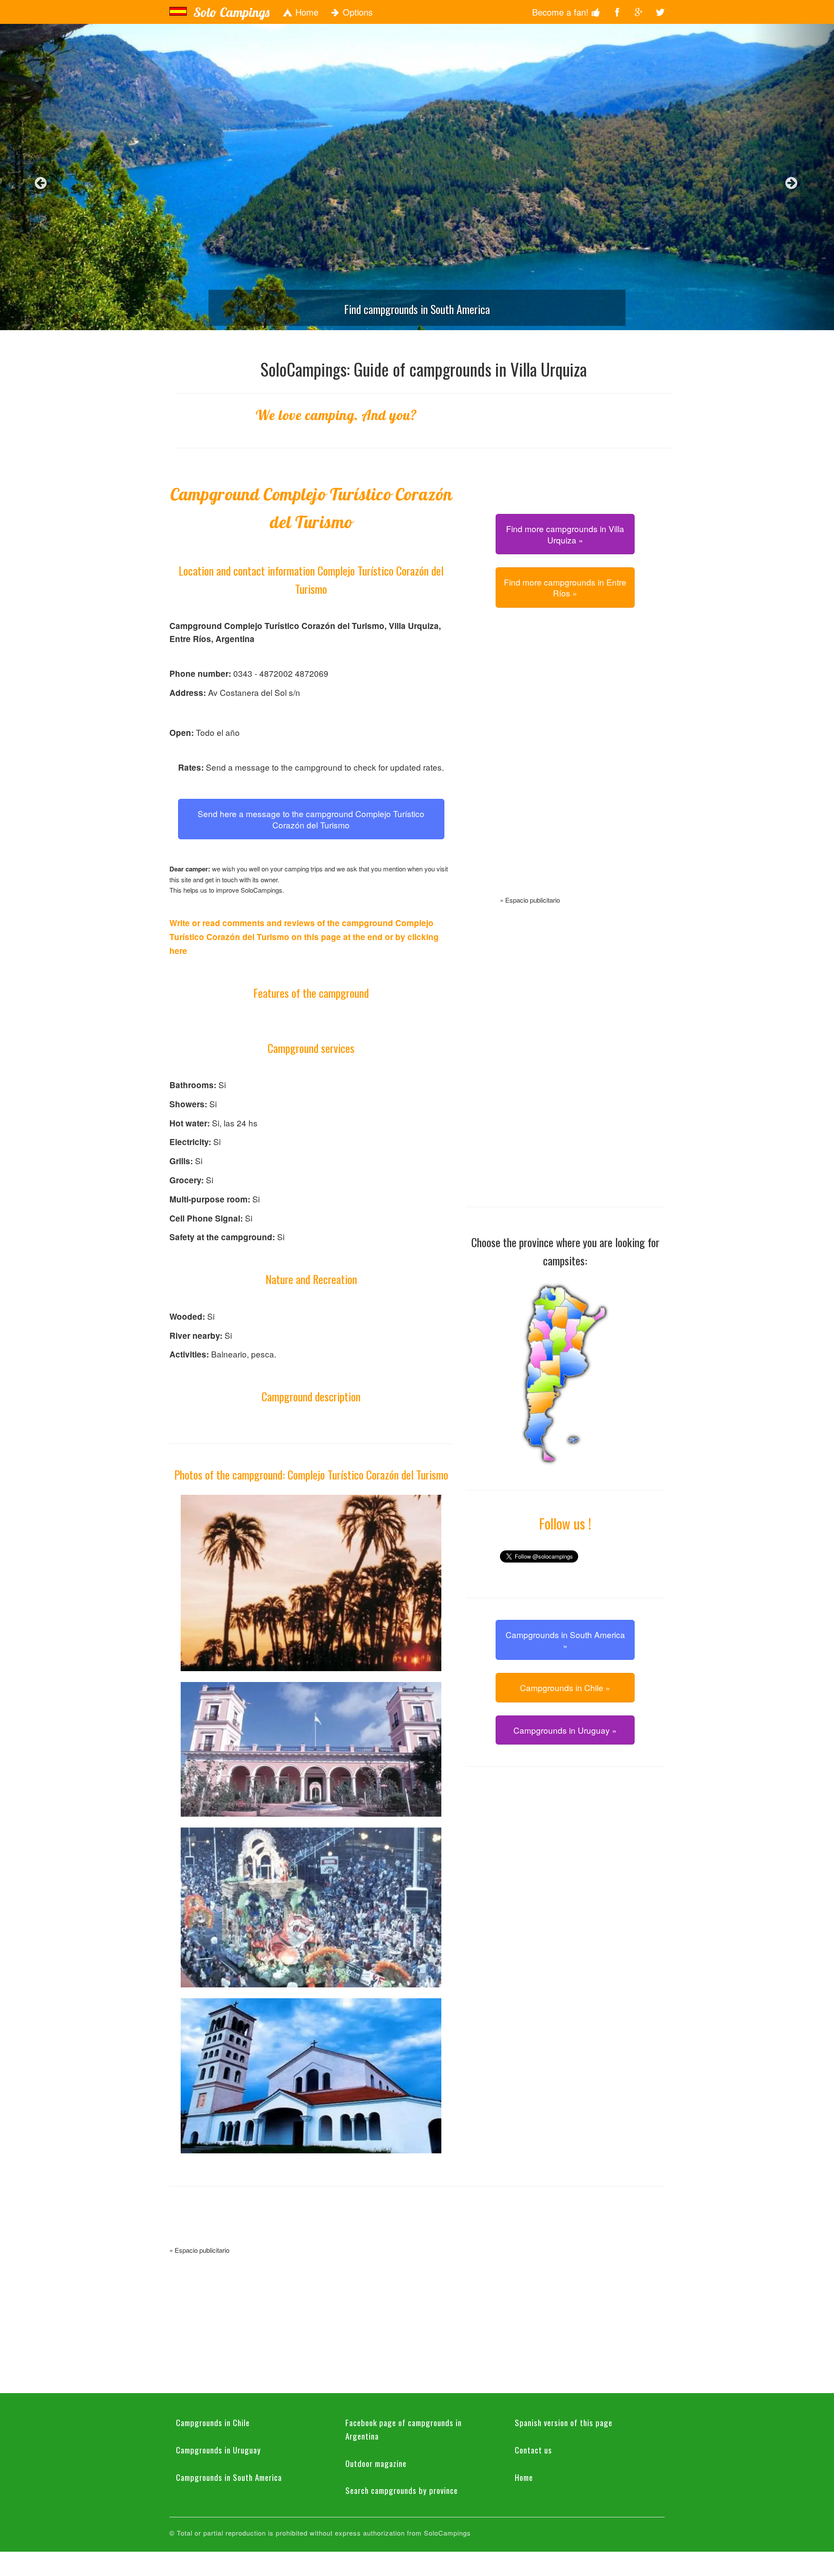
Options (356, 12)
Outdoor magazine (376, 2463)
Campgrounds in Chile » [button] (565, 1687)
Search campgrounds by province (402, 2490)
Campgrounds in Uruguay (218, 2450)
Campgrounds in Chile (213, 2422)
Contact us (533, 2450)
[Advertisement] (565, 762)
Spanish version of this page (564, 2422)
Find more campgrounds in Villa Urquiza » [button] (565, 534)
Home (306, 12)
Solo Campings (231, 12)
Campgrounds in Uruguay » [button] (565, 1730)
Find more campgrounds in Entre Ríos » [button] (565, 587)
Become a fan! (562, 12)
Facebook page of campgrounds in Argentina (404, 2429)
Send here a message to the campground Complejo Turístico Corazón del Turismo (311, 819)
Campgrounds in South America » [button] (565, 1640)
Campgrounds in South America (229, 2477)
